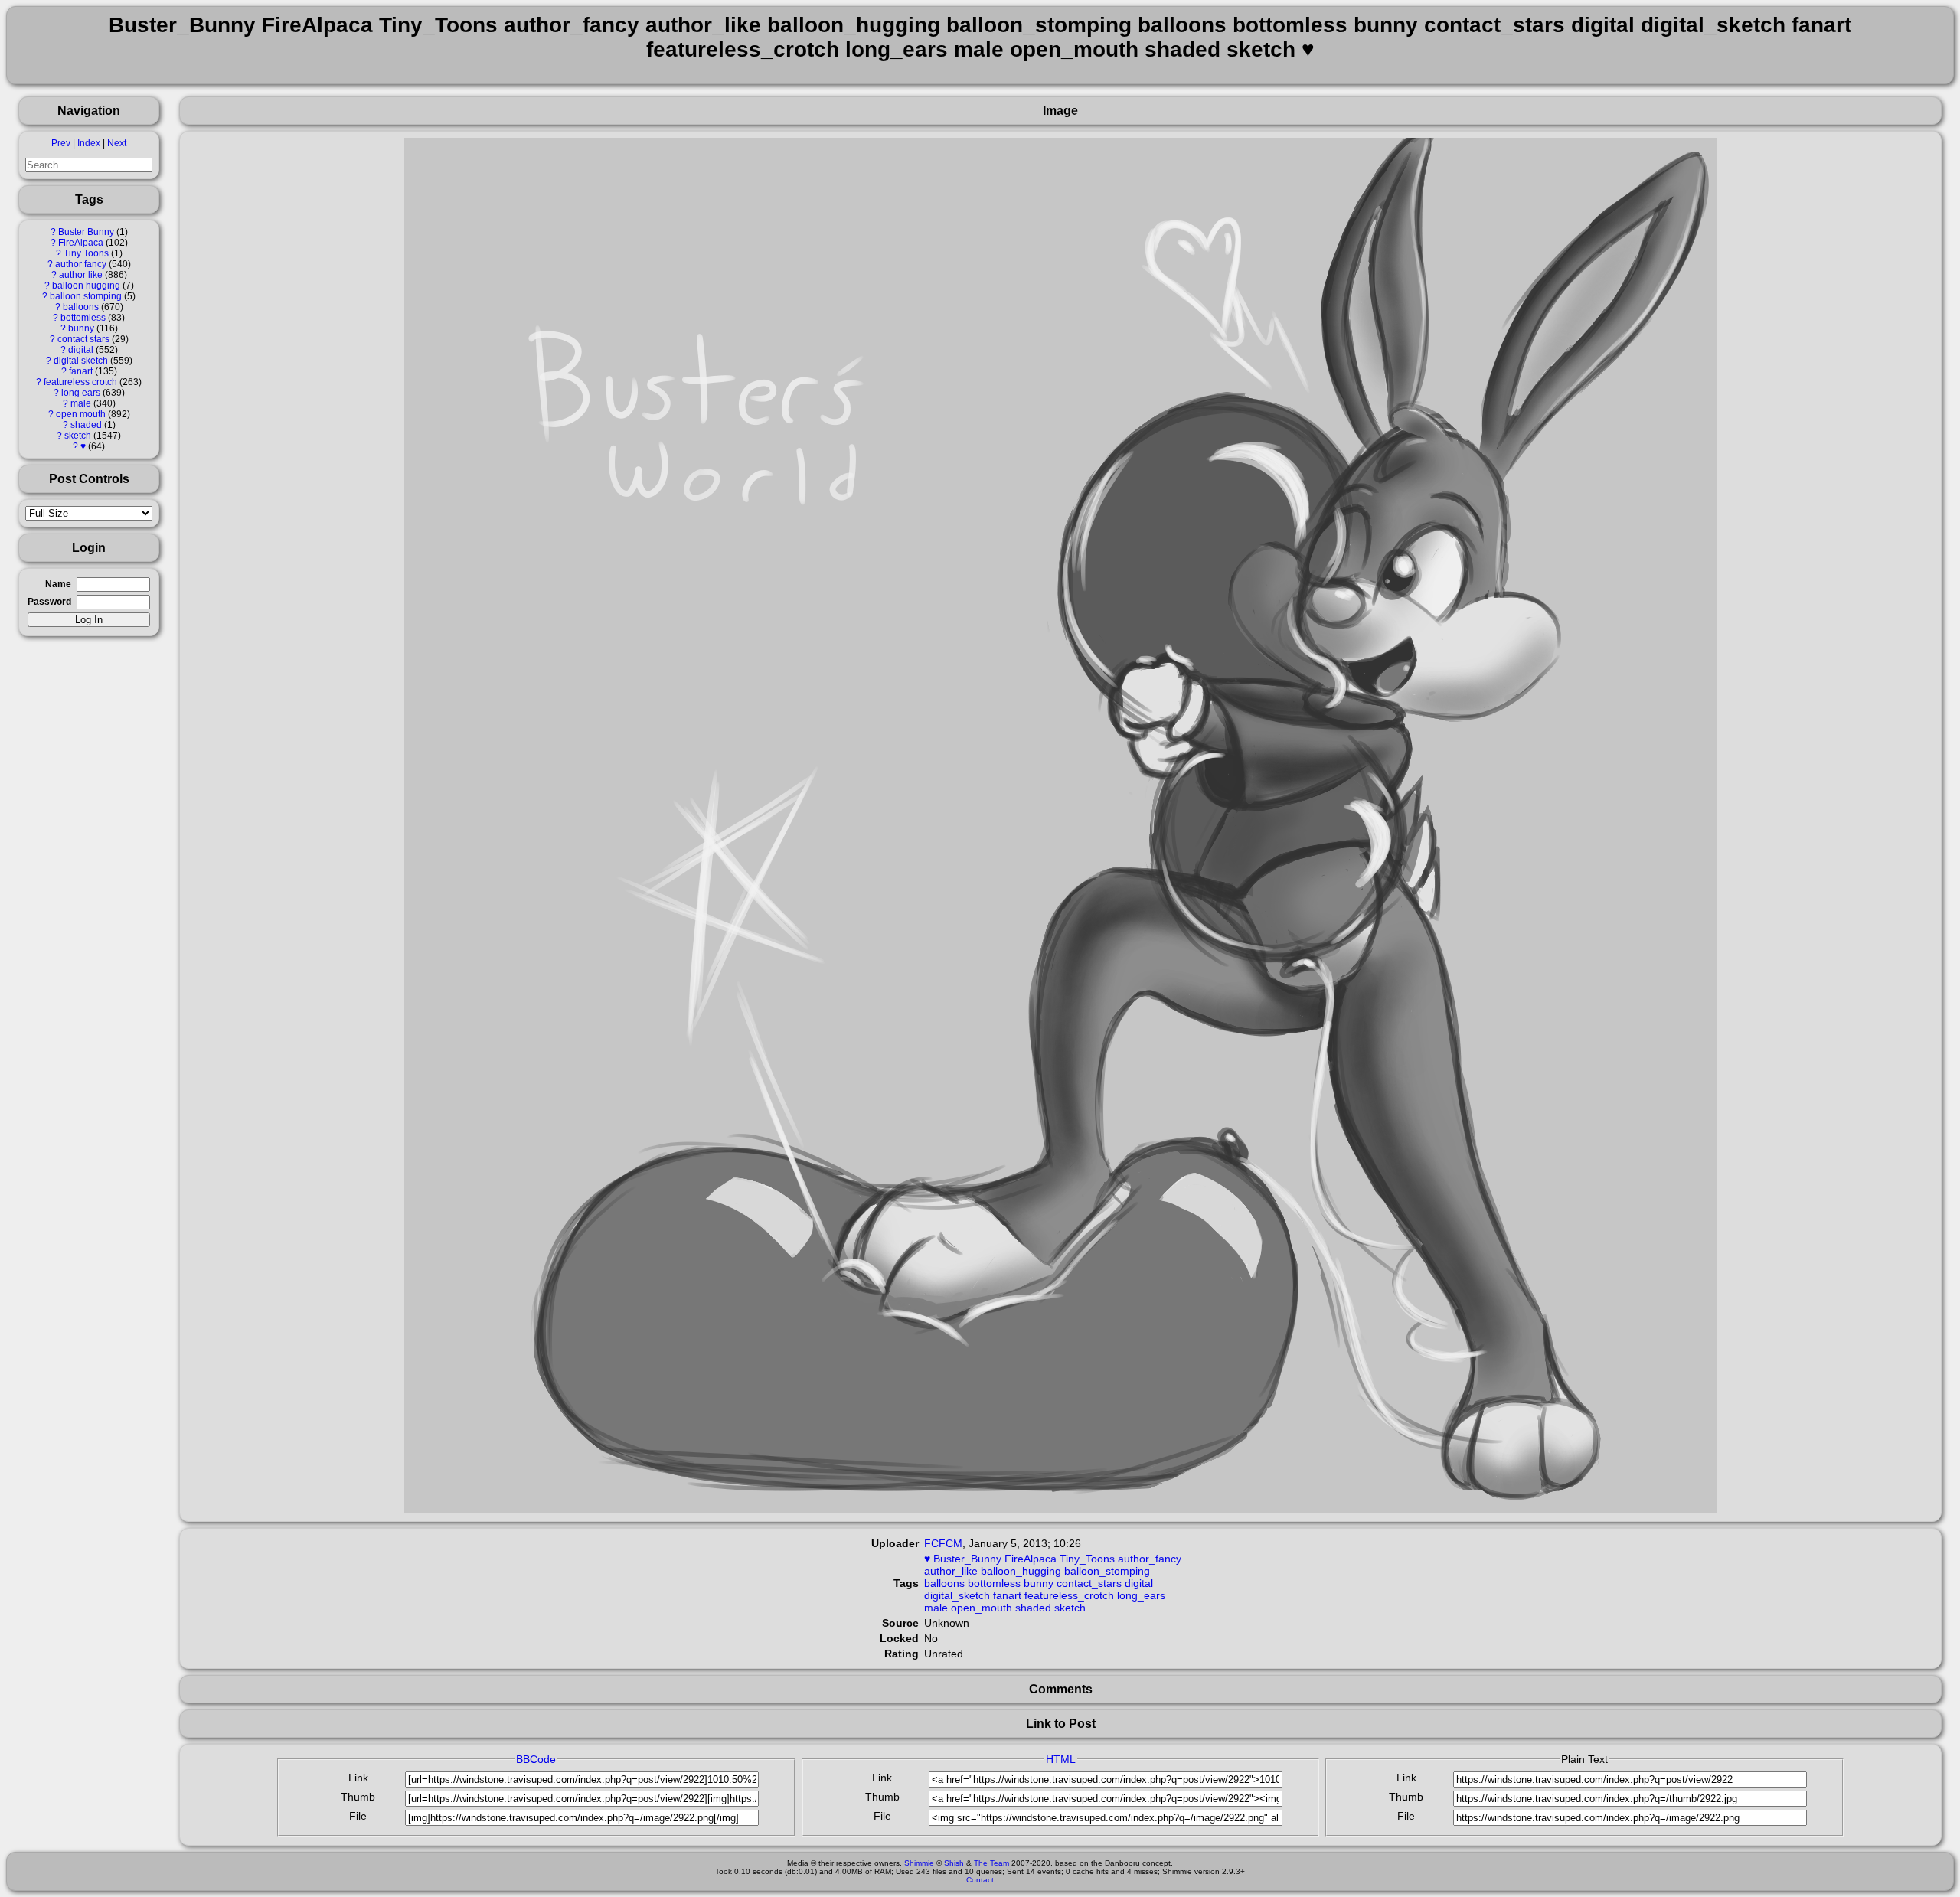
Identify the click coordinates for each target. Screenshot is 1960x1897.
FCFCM (943, 1543)
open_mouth (982, 1608)
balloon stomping (86, 296)
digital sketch (81, 361)
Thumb (358, 1797)
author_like (951, 1571)
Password (49, 602)
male (81, 403)
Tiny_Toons (1087, 1559)
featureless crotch (80, 382)
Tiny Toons (86, 253)
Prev (61, 143)
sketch (78, 436)
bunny (81, 328)
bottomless (83, 318)
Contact (980, 1880)
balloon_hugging (1021, 1571)
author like (81, 275)
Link (358, 1778)
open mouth (81, 414)
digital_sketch (957, 1595)
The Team (991, 1863)
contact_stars (1089, 1583)
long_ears (1141, 1595)
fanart (81, 371)
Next (117, 143)
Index (89, 143)
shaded (86, 425)
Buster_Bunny (967, 1559)
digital (81, 350)
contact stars (83, 339)
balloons (81, 307)
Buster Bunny (86, 232)
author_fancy (1150, 1559)
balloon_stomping (1107, 1571)
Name (58, 584)
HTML (1061, 1759)
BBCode (536, 1759)
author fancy (81, 264)
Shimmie (919, 1863)
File (358, 1816)
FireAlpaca (81, 243)
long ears (81, 393)
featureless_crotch (1069, 1595)
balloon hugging (86, 286)
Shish (954, 1863)
